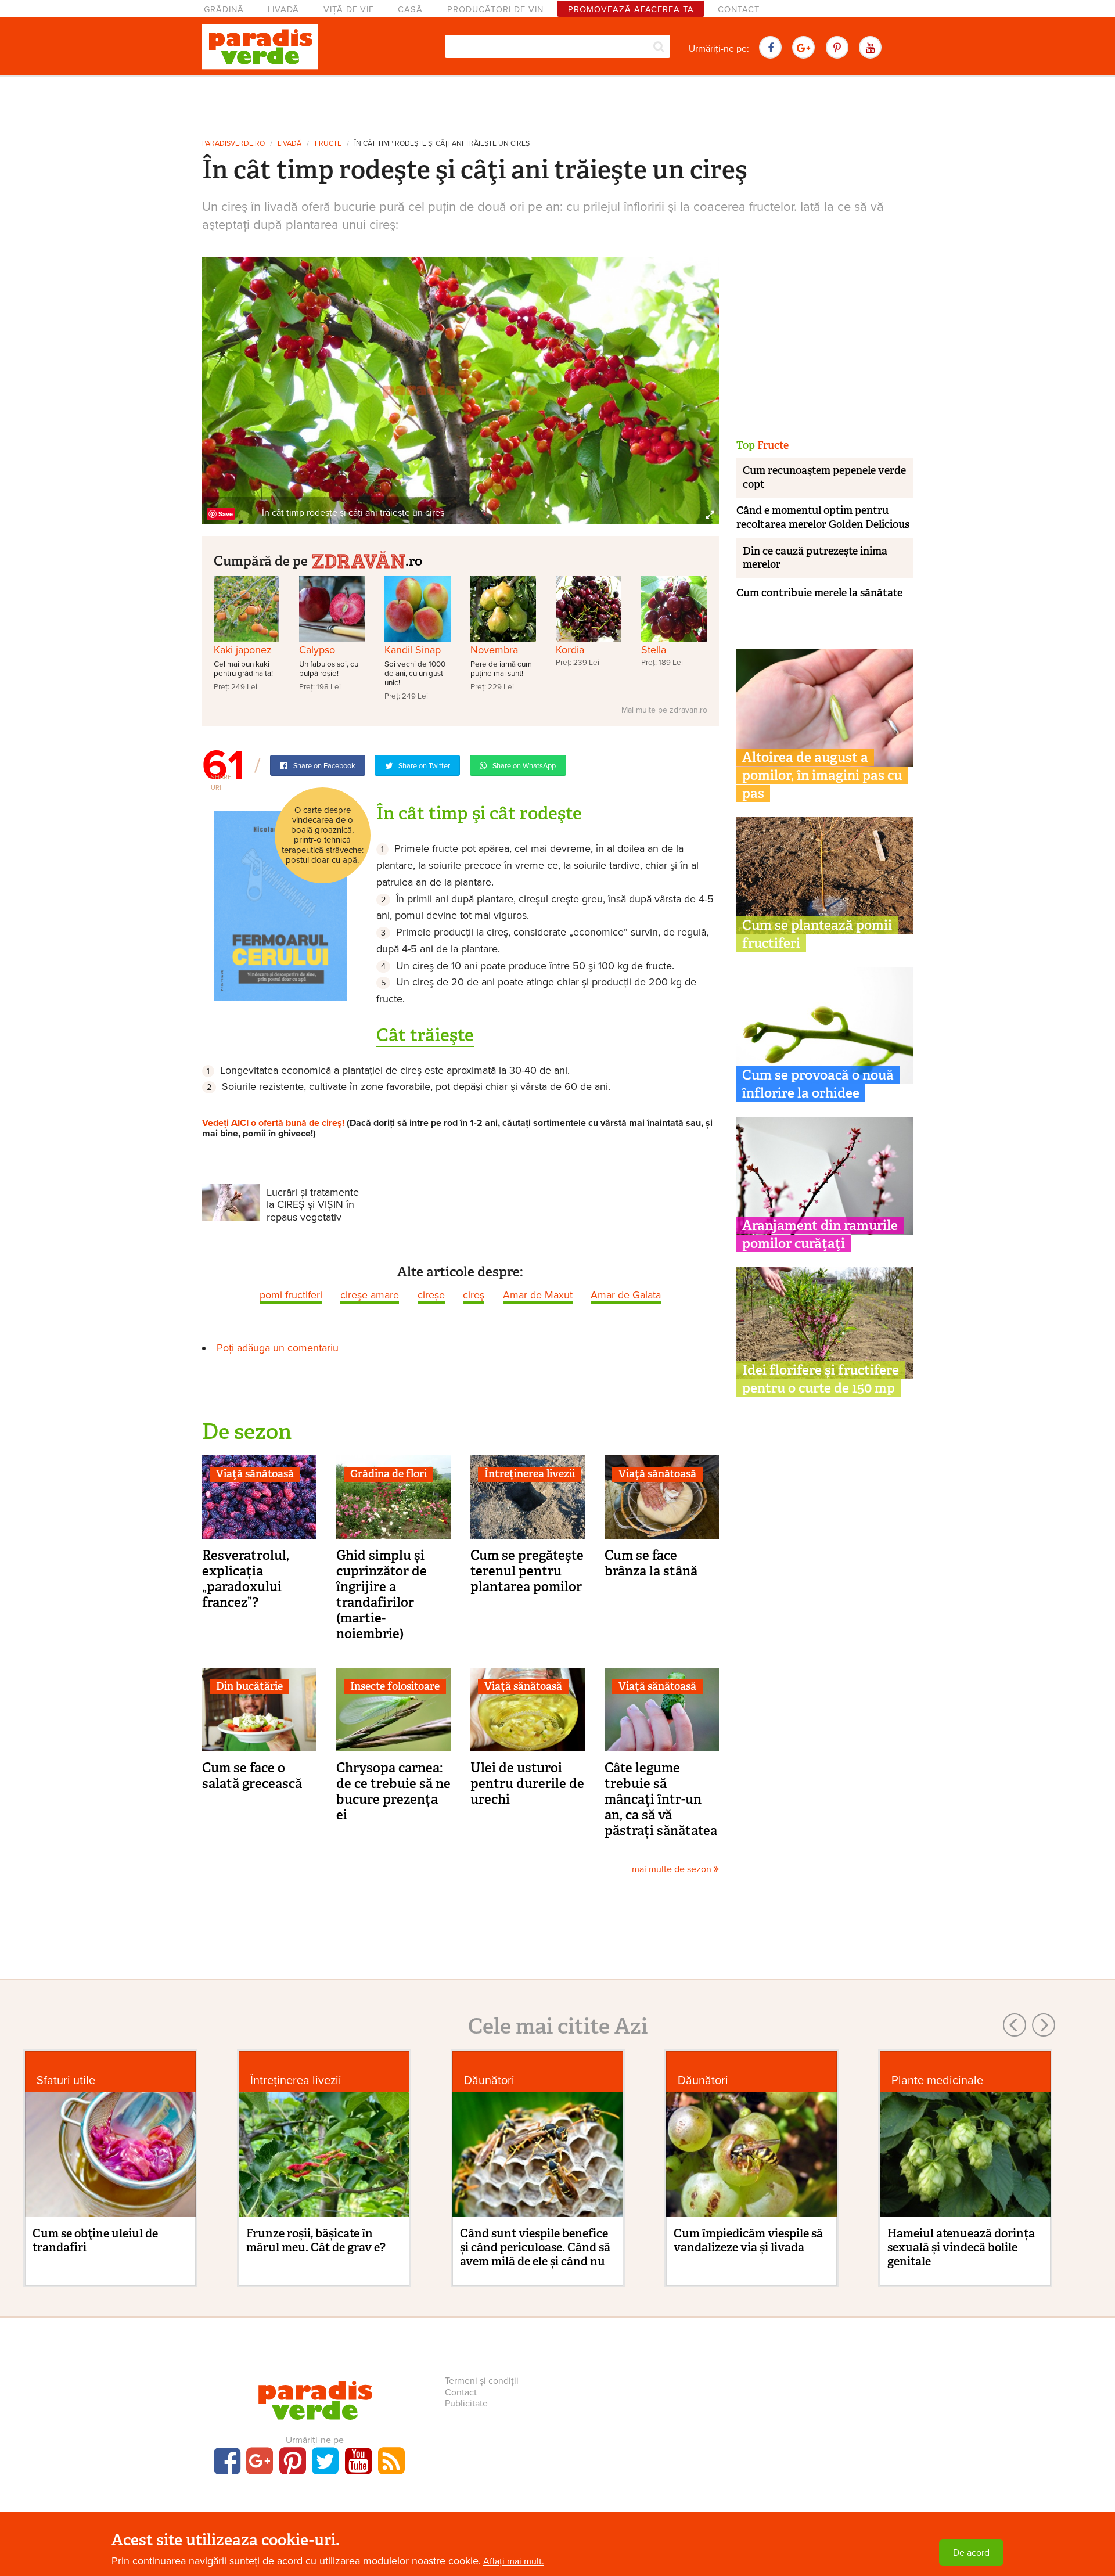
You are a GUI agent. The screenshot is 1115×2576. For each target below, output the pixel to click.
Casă (410, 10)
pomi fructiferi (291, 1295)
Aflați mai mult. (514, 2561)
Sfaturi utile (66, 2080)
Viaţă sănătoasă (255, 1474)
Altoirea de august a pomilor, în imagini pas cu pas (822, 775)
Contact (739, 10)
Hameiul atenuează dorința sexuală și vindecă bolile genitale (961, 2247)
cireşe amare (370, 1295)
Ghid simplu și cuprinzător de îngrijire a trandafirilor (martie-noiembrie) (382, 1594)
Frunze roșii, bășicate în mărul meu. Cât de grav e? (316, 2240)
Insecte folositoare (395, 1686)
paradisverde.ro (233, 144)
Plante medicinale (937, 2080)
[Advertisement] (557, 103)
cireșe (431, 1295)
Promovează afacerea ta (631, 10)
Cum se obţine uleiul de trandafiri (95, 2240)
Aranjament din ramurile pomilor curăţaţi (820, 1234)
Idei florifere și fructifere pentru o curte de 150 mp (821, 1379)
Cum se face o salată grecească (252, 1776)
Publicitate (466, 2404)
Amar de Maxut (538, 1295)
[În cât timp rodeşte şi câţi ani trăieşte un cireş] (461, 390)
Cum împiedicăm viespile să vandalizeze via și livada (748, 2240)
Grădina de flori (389, 1474)
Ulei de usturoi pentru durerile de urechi (527, 1783)
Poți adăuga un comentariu (278, 1348)
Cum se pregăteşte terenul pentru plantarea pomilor (527, 1571)
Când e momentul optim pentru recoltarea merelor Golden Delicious (823, 517)
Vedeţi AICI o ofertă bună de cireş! (273, 1123)
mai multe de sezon (673, 1869)
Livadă (283, 10)
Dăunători (489, 2080)
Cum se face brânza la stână (651, 1563)
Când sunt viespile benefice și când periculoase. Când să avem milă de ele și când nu (535, 2247)
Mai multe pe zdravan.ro (664, 710)
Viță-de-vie (349, 10)
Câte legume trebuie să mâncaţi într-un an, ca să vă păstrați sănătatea (661, 1799)
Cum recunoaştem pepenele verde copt (824, 477)
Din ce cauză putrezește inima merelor (815, 558)
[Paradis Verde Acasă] (260, 47)
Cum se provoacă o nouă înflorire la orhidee (818, 1084)
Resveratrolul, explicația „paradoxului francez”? (246, 1579)
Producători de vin (495, 10)
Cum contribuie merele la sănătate (819, 593)
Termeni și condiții (482, 2381)
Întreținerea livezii (530, 1474)
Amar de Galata (626, 1295)
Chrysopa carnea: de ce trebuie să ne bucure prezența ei (393, 1791)
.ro (414, 561)
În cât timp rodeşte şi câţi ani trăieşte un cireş (442, 144)
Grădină (224, 10)
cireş (474, 1295)
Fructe (328, 144)
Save (226, 514)
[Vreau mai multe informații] (280, 905)
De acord (971, 2553)
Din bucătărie (249, 1686)
